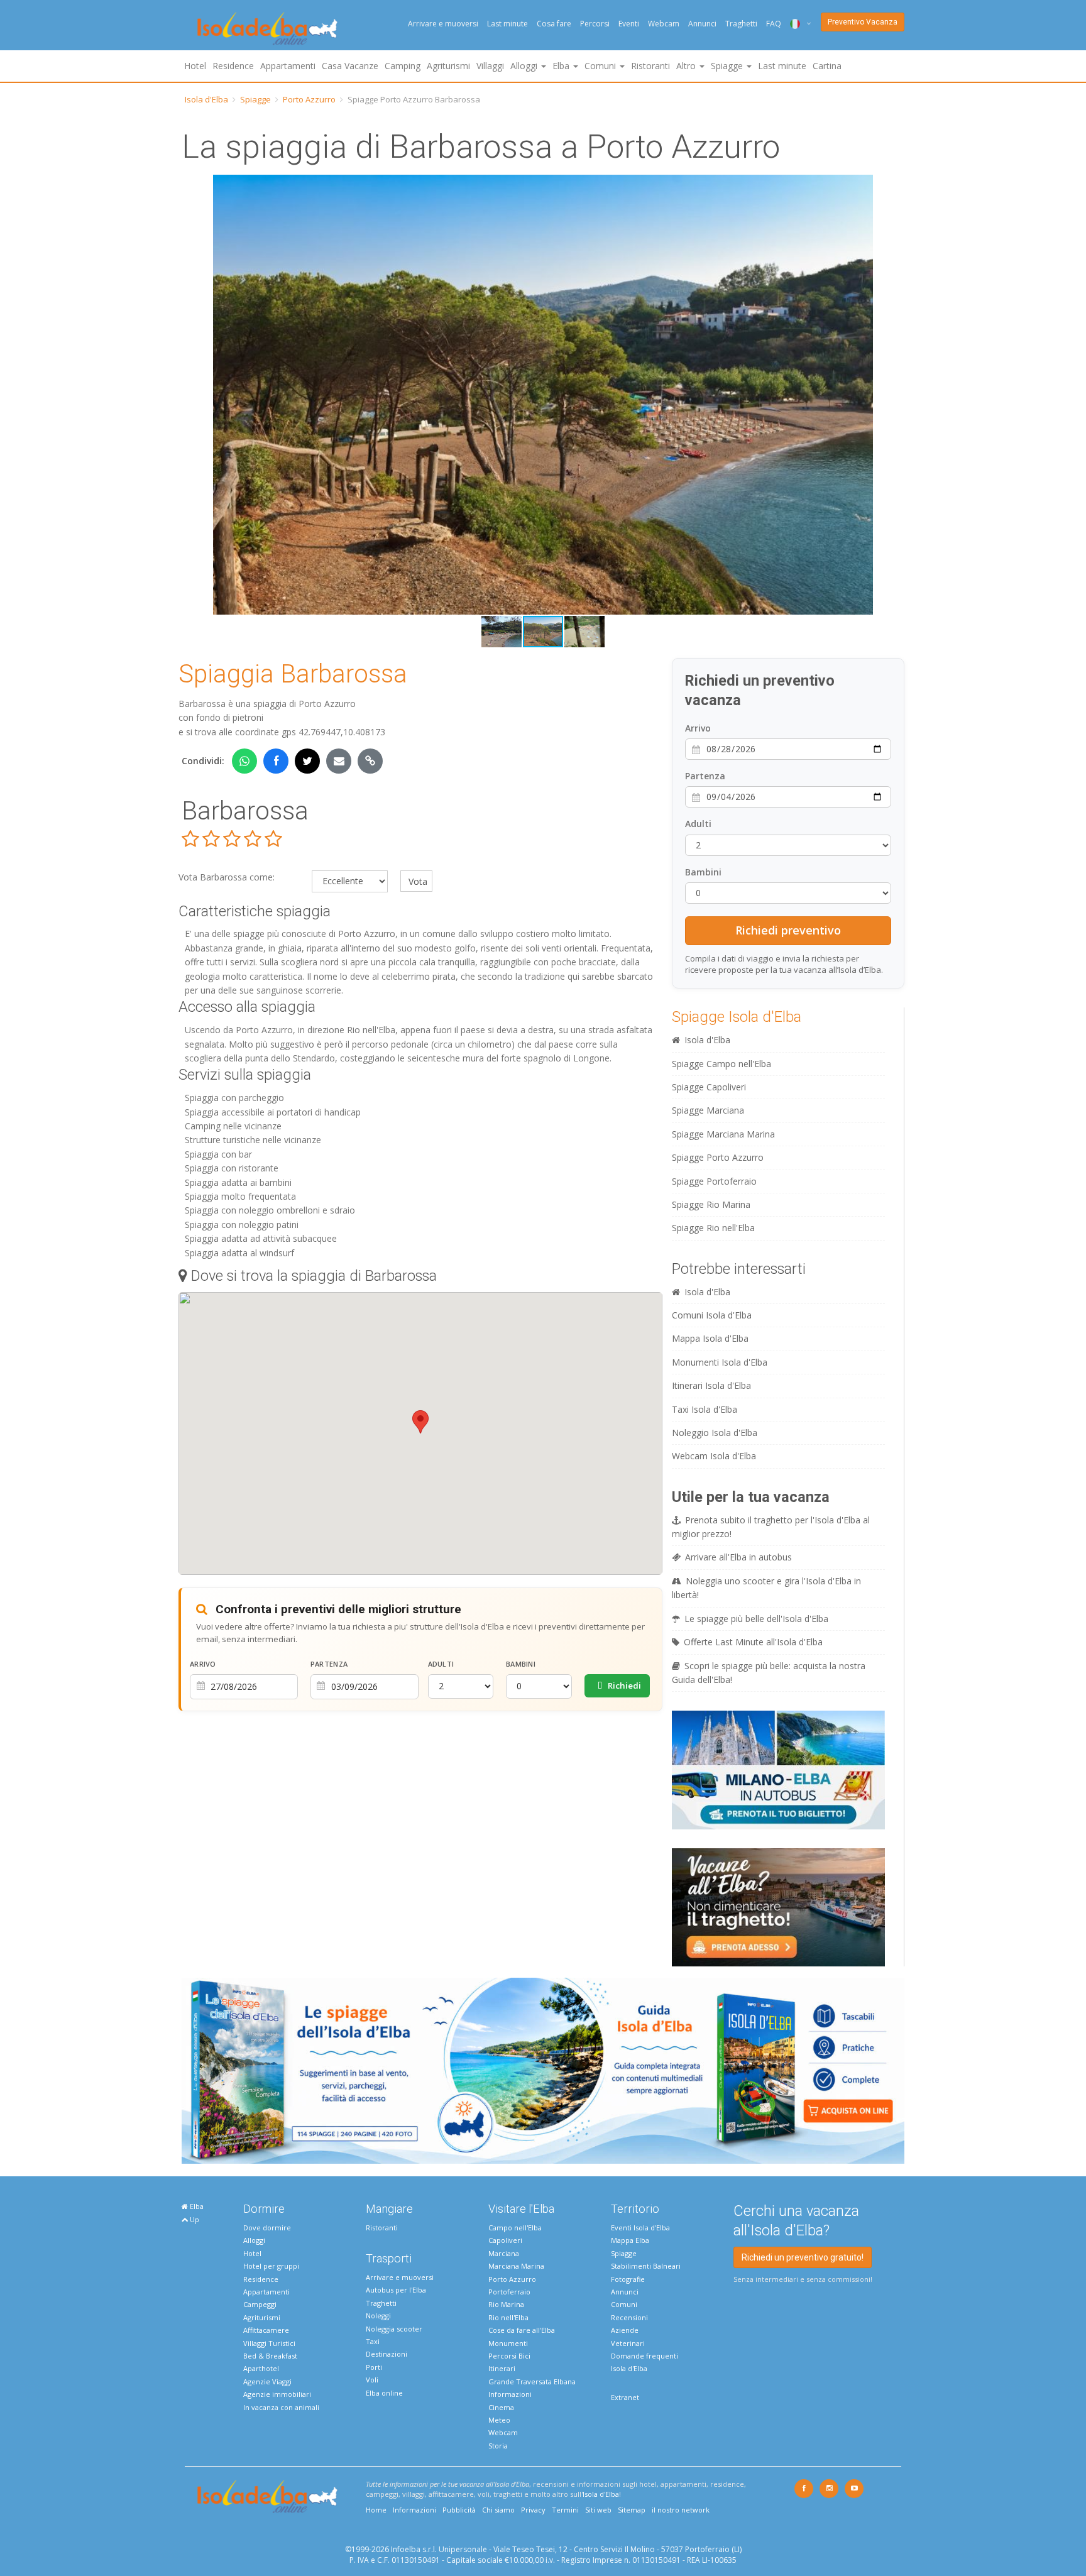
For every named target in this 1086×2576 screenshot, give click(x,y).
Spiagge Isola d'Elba (737, 1017)
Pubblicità (459, 2510)
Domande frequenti (644, 2356)
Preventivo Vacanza (863, 22)
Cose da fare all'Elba (522, 2330)
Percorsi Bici (509, 2356)
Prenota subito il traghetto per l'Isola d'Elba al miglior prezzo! (771, 1527)
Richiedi (623, 1685)
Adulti (441, 1664)
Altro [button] (687, 66)
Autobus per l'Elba (396, 2290)
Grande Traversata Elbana (532, 2381)
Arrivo (203, 1664)
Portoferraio (509, 2292)
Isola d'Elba (206, 99)
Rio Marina (506, 2304)
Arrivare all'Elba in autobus (738, 1557)
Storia (498, 2446)
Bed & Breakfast (270, 2356)
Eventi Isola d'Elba (640, 2228)
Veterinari (628, 2343)
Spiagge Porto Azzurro (718, 1157)
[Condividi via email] (339, 761)
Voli (372, 2380)
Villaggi (490, 66)
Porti (374, 2367)
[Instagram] (829, 2489)
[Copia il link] (370, 761)
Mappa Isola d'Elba (710, 1338)
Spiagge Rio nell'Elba (713, 1228)
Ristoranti (650, 66)
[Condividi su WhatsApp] (244, 761)
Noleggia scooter (394, 2329)
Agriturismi (448, 66)
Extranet (625, 2397)
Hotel (195, 66)
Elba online (384, 2393)
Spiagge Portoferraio (714, 1181)
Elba (196, 2206)
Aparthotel (261, 2368)
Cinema (501, 2407)
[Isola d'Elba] (267, 29)
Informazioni (510, 2394)
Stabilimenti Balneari (646, 2266)
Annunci (702, 24)
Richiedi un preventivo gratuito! (803, 2257)
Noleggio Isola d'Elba (715, 1433)
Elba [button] (562, 66)
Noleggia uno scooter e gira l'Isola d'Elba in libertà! (766, 1588)
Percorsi (595, 24)
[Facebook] (804, 2489)
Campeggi (260, 2304)
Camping (403, 66)
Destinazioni (387, 2354)
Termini (565, 2510)
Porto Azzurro (309, 99)
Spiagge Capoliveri (709, 1087)
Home (376, 2510)
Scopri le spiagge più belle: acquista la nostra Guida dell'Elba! (769, 1673)
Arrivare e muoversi (443, 24)
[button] (193, 395)
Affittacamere (266, 2330)
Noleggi (378, 2316)
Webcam (664, 24)
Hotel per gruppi (271, 2266)
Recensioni (629, 2317)
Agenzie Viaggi (267, 2381)
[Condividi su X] (307, 761)
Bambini (521, 1664)
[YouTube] (854, 2489)
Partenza (329, 1664)
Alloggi (254, 2240)
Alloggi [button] (525, 66)
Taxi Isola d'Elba (705, 1409)
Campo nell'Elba (515, 2228)
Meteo (499, 2420)
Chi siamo (498, 2510)
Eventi (629, 24)
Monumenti (508, 2343)
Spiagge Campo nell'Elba (721, 1064)
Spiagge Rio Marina (711, 1204)
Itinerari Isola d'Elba (711, 1385)
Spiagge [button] (728, 66)
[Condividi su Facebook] (276, 761)
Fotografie (628, 2279)
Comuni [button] (601, 66)
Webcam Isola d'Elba (714, 1456)
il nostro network (681, 2510)
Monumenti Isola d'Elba (720, 1362)
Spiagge (255, 99)
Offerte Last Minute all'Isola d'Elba (753, 1642)
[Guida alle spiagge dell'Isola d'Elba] (543, 2070)
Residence (233, 66)
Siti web (598, 2510)
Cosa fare (554, 24)
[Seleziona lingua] (796, 24)
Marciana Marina (516, 2266)
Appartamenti (288, 66)
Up (194, 2219)
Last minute (507, 24)
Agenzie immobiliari (277, 2394)
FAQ (774, 24)
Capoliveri (505, 2240)
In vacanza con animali (281, 2407)
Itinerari (502, 2368)
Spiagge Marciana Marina (723, 1134)
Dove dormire (267, 2228)
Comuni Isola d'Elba (712, 1315)
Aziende (625, 2330)
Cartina (827, 66)
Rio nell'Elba (508, 2317)
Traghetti (741, 24)
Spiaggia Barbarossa (293, 674)
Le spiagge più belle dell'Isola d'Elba (756, 1619)
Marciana (504, 2253)
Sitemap (632, 2510)
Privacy (533, 2510)
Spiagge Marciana (708, 1110)
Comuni (624, 2304)
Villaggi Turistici (269, 2343)
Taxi (373, 2341)
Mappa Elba (630, 2240)
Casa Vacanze (350, 66)
